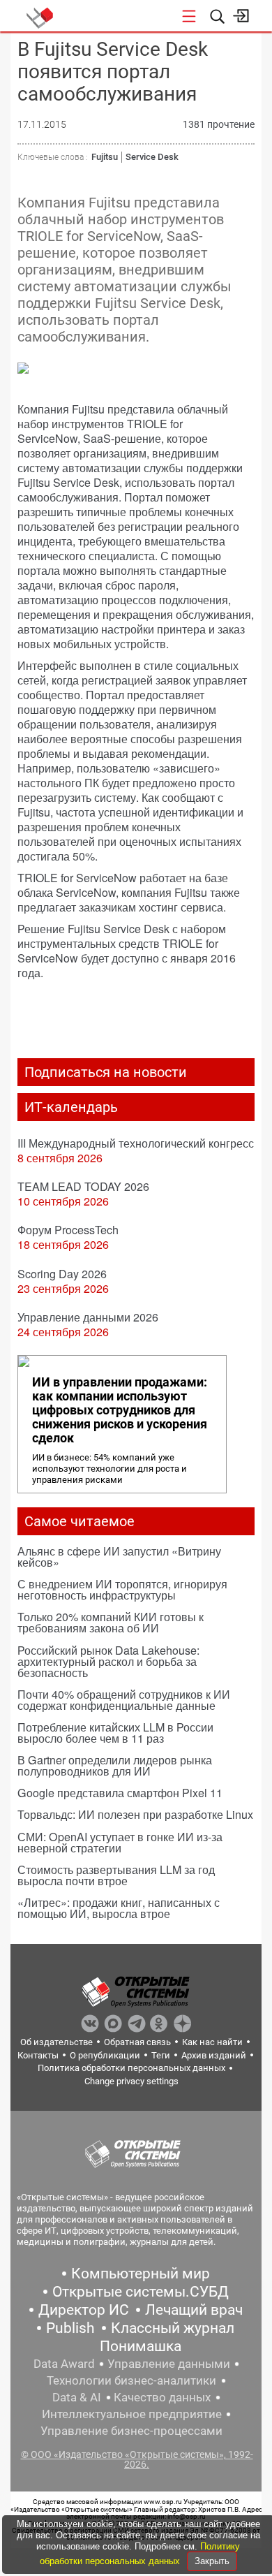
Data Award (64, 2364)
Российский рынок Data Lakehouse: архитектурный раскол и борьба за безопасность (108, 1661)
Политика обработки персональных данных (131, 2068)
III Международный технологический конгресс (136, 1143)
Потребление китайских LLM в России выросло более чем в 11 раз (115, 1733)
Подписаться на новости (106, 1072)
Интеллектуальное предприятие (132, 2414)
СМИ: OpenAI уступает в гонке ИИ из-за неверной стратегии (120, 1842)
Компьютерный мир (141, 2274)
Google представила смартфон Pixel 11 (120, 1793)
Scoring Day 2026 (62, 1274)
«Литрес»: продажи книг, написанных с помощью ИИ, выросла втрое (119, 1908)
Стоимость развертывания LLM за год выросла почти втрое (116, 1875)
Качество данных (162, 2397)
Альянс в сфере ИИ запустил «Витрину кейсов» (119, 1557)
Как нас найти (212, 2042)
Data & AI (77, 2397)
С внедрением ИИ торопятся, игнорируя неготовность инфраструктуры (122, 1589)
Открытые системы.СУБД (141, 2292)
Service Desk (152, 157)
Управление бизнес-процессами (131, 2431)
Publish (70, 2328)
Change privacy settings (131, 2081)
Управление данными (169, 2364)
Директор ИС (84, 2310)
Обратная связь (137, 2042)
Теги (161, 2055)
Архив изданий (214, 2055)
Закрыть (212, 2561)
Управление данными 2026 (88, 1317)
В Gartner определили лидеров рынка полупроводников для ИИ (115, 1765)
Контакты (38, 2055)
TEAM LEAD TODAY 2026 (83, 1186)
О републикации (105, 2055)
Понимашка (141, 2346)
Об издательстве (56, 2042)
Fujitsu (105, 157)
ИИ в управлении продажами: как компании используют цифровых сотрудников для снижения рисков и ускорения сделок (120, 1410)
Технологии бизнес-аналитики (131, 2380)
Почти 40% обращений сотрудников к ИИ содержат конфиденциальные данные (124, 1700)
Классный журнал (173, 2328)
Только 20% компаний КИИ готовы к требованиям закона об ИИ (111, 1622)
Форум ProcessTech (68, 1230)
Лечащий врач (194, 2310)
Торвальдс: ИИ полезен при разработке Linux (135, 1814)
